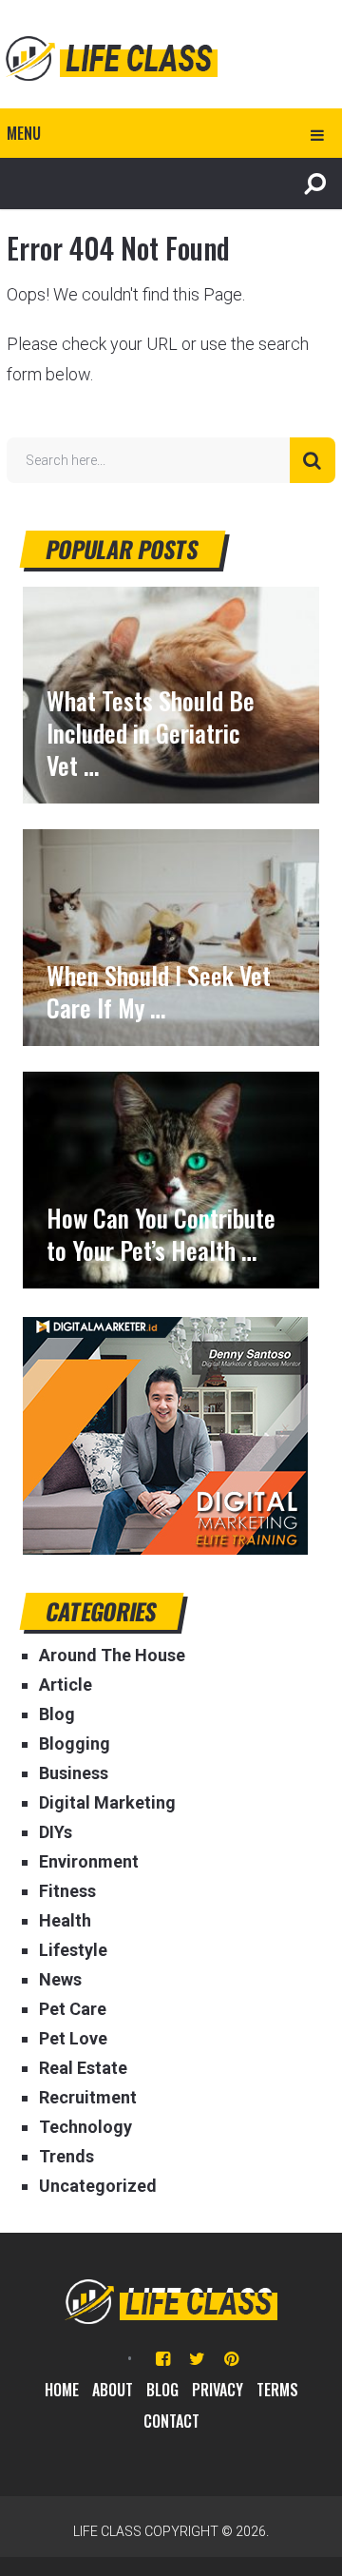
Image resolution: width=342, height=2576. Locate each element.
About (113, 2390)
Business (74, 1773)
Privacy (218, 2390)
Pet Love (73, 2038)
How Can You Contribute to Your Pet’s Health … (161, 1234)
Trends (66, 2156)
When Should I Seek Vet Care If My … (159, 992)
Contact (171, 2421)
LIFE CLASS (107, 2531)
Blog (57, 1714)
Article (66, 1685)
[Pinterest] (231, 2359)
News (60, 1979)
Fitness (67, 1891)
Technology (85, 2127)
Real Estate (83, 2068)
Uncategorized (98, 2186)
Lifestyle (73, 1950)
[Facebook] (163, 2359)
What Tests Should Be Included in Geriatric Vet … (151, 733)
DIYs (56, 1832)
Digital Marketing (107, 1802)
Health (65, 1920)
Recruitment (88, 2097)
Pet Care (73, 2009)
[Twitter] (197, 2359)
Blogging (75, 1743)
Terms (277, 2390)
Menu (24, 133)
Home (62, 2390)
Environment (89, 1861)
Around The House (112, 1655)
